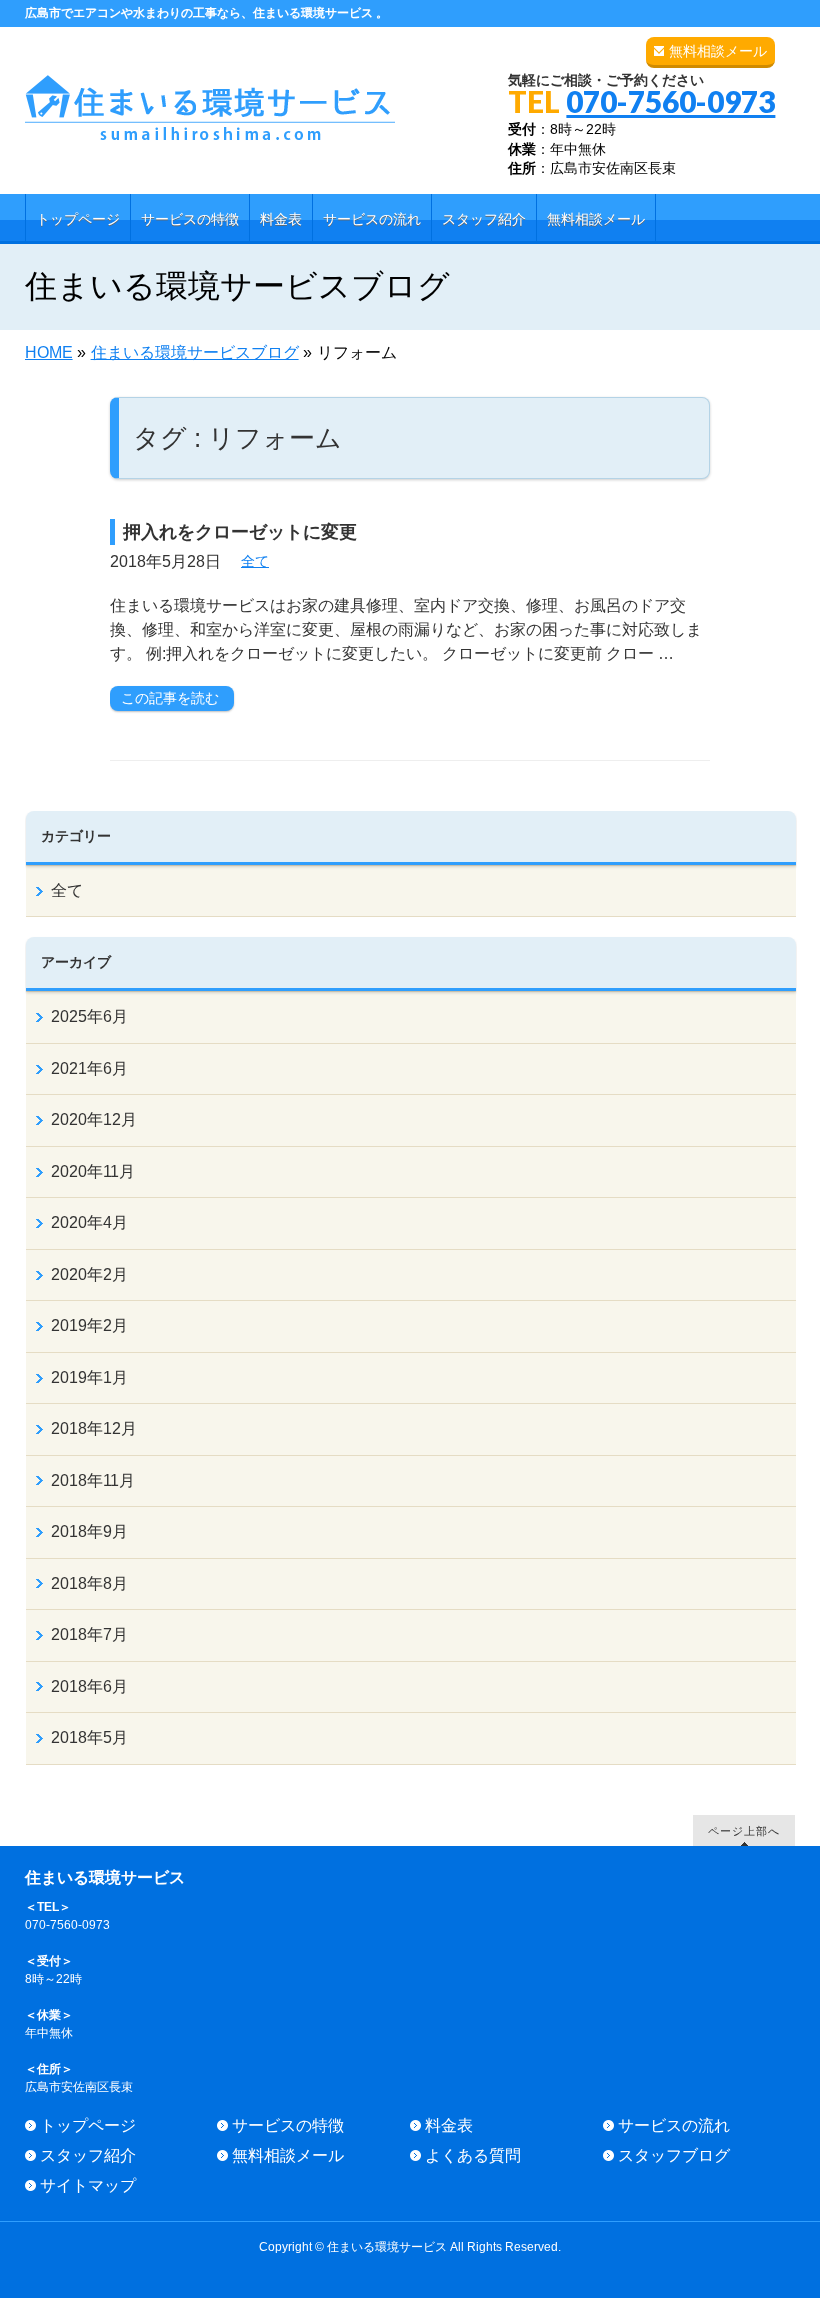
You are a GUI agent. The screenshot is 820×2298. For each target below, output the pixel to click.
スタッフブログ (674, 2155)
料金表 (449, 2125)
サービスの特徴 (288, 2125)
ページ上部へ (744, 1830)
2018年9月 (89, 1531)
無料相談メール (718, 51)
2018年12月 (94, 1428)
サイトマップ (88, 2185)
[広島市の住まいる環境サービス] (210, 117)
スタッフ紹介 (88, 2155)
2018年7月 (89, 1634)
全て (255, 561)
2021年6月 (89, 1068)
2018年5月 (89, 1737)
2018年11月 (93, 1480)
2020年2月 (89, 1274)
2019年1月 (89, 1377)
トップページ (88, 2125)
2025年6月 (89, 1016)
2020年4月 (89, 1222)
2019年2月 (89, 1325)
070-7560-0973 (670, 101)
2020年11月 (93, 1171)
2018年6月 (89, 1686)
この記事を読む (170, 698)
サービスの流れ (674, 2125)
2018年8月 (89, 1583)
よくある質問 (473, 2155)
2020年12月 (94, 1119)
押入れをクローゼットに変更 (240, 532)
